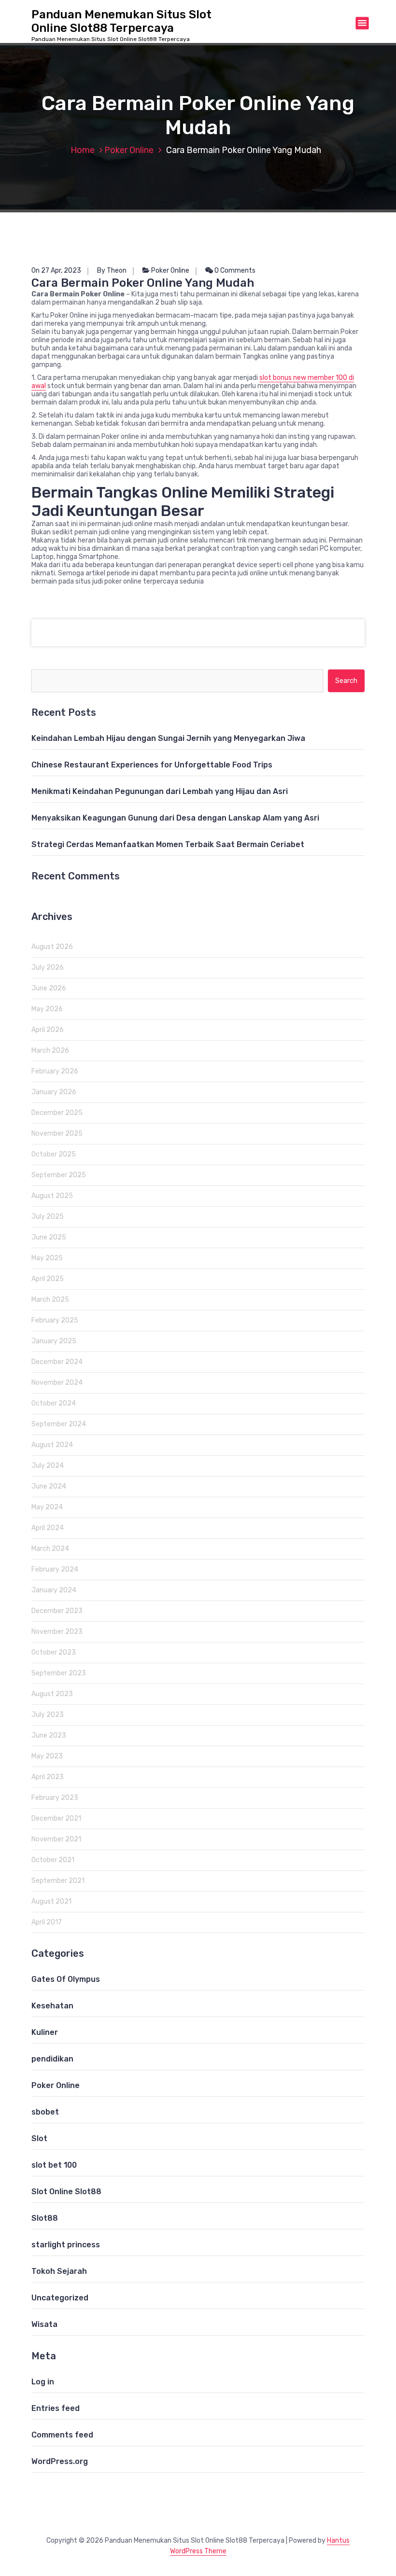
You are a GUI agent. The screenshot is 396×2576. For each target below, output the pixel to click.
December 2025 (57, 1113)
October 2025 (54, 1154)
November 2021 (56, 1839)
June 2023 (49, 1735)
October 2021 (53, 1860)
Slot (39, 2138)
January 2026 (54, 1092)
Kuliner (45, 2032)
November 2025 (57, 1134)
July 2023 (48, 1715)
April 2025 (48, 1279)
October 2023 (54, 1652)
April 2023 (48, 1777)
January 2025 (54, 1341)
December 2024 (57, 1362)
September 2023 (59, 1673)
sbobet (45, 2112)
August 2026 (52, 947)
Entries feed (56, 2408)
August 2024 (52, 1445)
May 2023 (47, 1756)
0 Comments (234, 271)
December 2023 (57, 1611)
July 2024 (48, 1466)
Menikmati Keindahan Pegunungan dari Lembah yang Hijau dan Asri (160, 791)
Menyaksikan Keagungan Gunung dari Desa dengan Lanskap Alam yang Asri (175, 818)
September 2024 (59, 1424)
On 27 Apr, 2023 (56, 271)
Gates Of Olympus (66, 1979)
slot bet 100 (54, 2165)
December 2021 (56, 1818)
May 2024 (47, 1507)
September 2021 (58, 1881)
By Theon (112, 271)
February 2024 (55, 1569)
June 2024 (49, 1486)
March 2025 (50, 1300)
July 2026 (48, 968)
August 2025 (52, 1196)
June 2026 (49, 988)
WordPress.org (60, 2461)
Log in (43, 2382)
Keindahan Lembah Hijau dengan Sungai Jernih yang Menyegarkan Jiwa (168, 738)
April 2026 (48, 1030)
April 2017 (47, 1922)
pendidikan (52, 2059)
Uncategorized (60, 2298)
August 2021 (51, 1901)
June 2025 (49, 1237)
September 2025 (59, 1175)
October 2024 (54, 1403)
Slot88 (45, 2218)
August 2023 (52, 1694)
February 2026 (55, 1071)
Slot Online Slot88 (66, 2192)
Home (83, 150)
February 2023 (55, 1798)
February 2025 (55, 1320)
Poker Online (129, 150)
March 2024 (50, 1549)
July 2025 (48, 1217)
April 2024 (48, 1528)
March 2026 (50, 1051)
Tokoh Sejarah (59, 2271)
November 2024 (57, 1383)
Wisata (44, 2324)
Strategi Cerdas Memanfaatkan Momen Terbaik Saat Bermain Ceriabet (168, 844)
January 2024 (54, 1590)
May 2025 (47, 1258)
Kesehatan (52, 2006)
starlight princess (66, 2245)
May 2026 (47, 1009)
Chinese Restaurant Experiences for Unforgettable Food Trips (152, 765)
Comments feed (62, 2435)
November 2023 (57, 1632)
